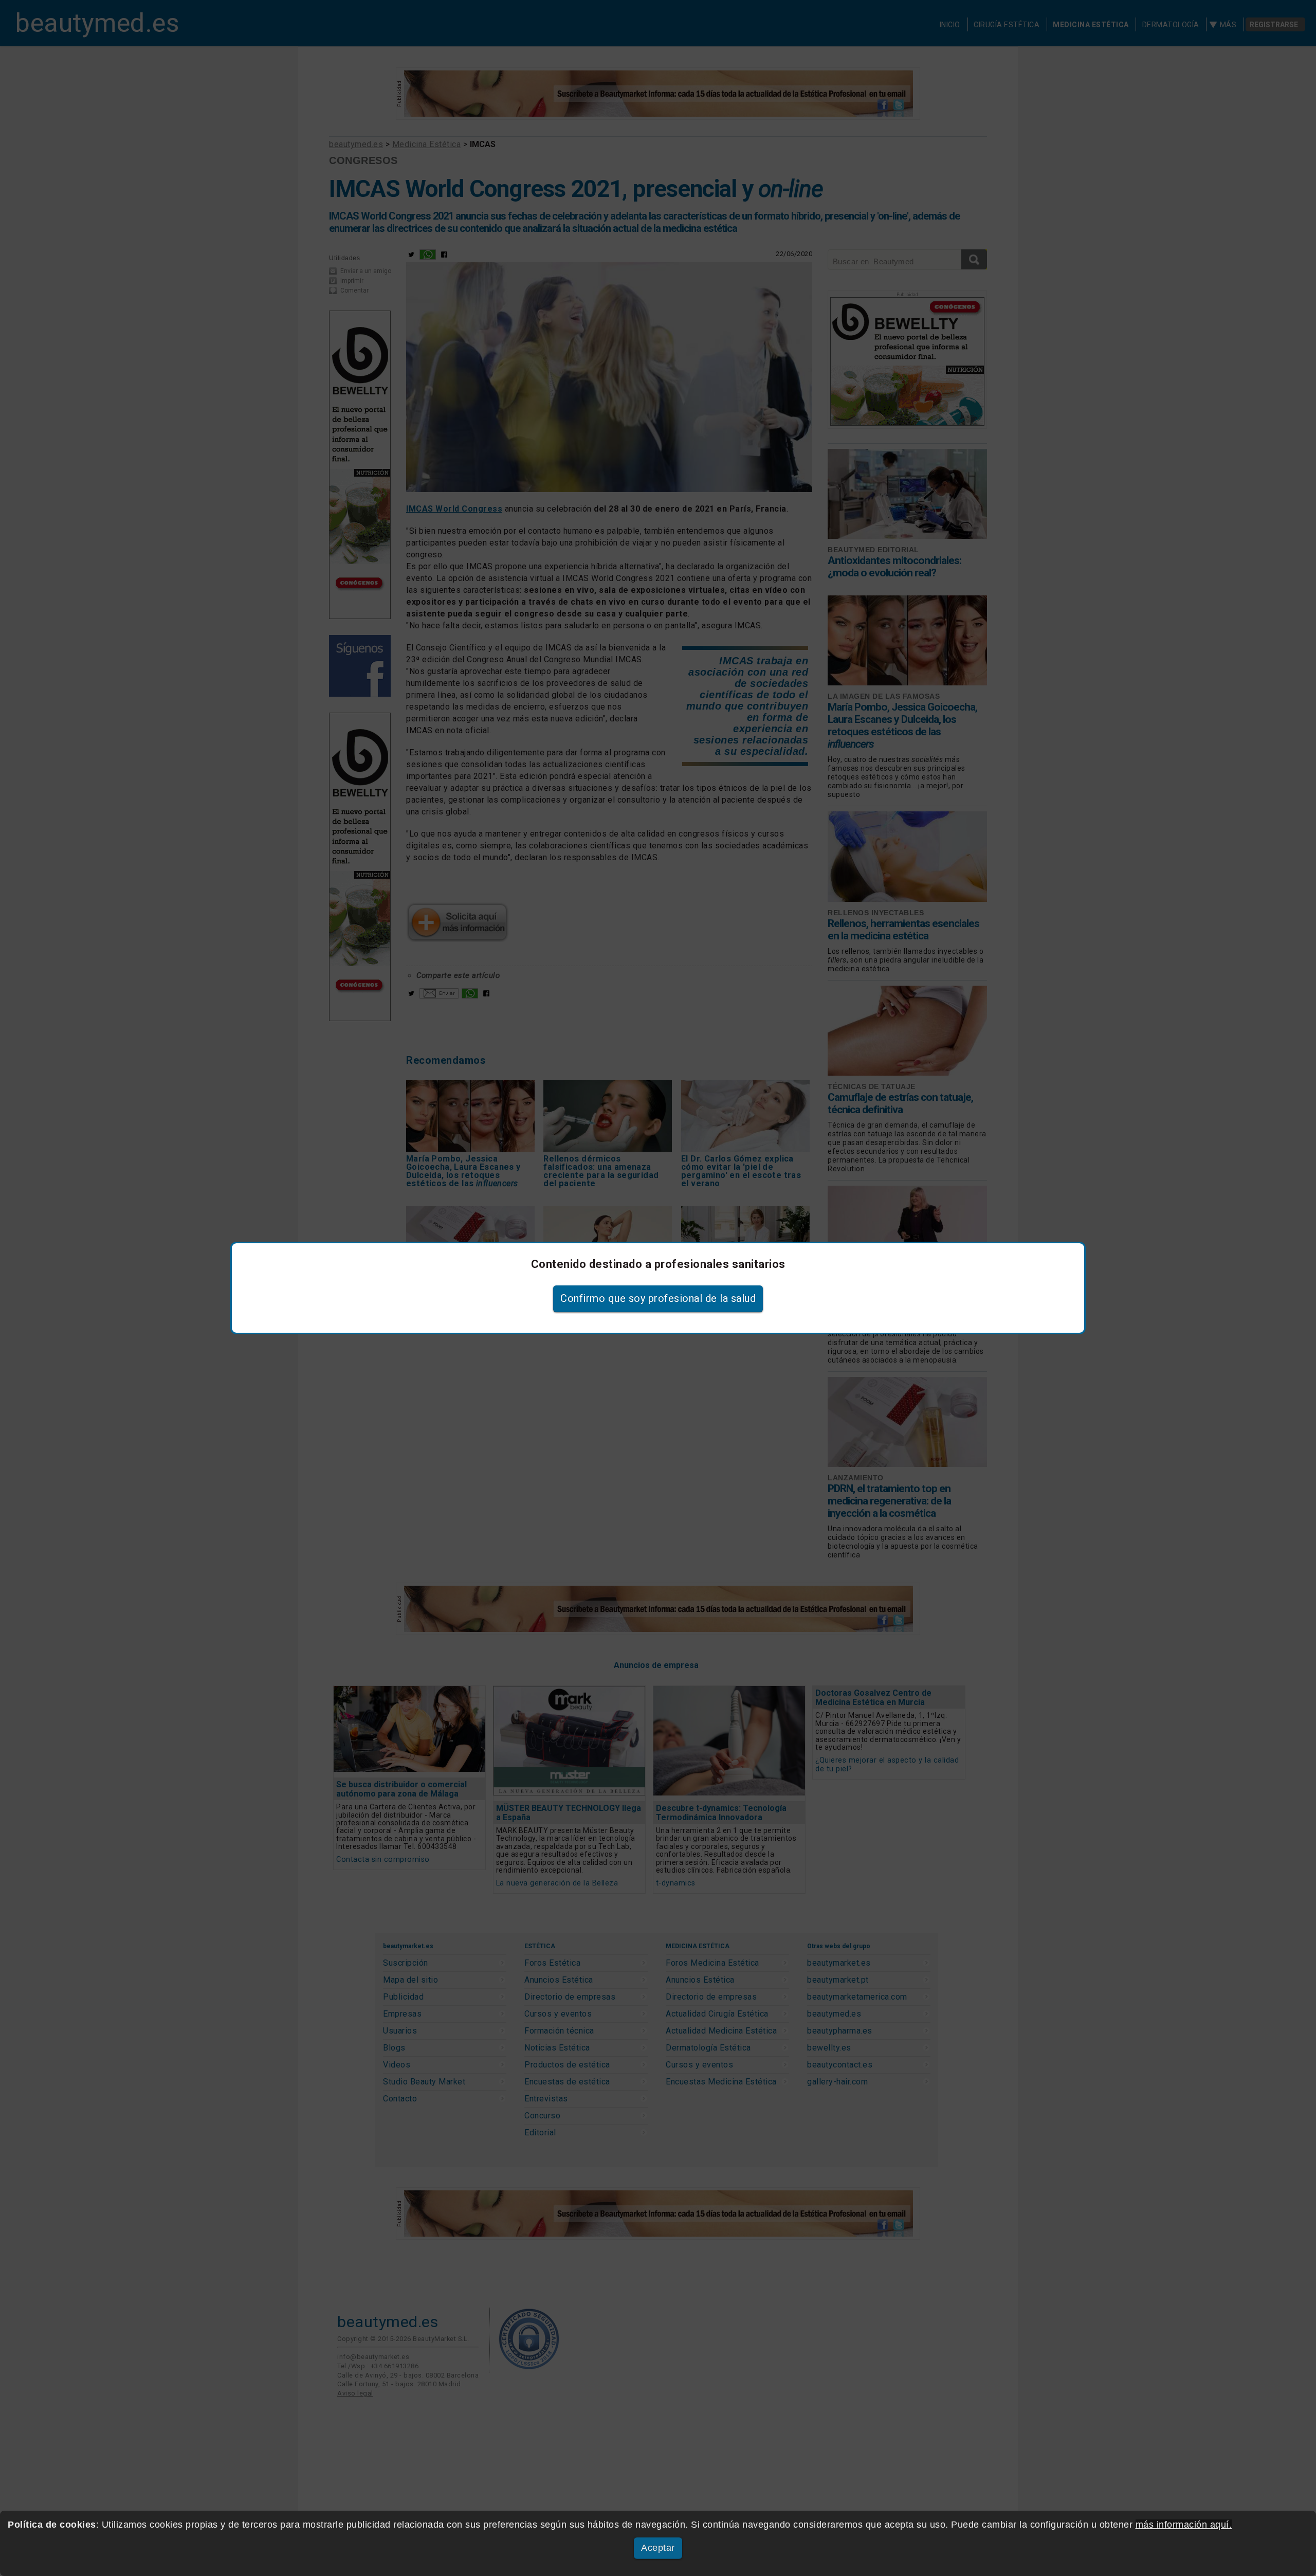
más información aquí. (1184, 2525)
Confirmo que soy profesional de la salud (658, 1298)
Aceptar (658, 2548)
